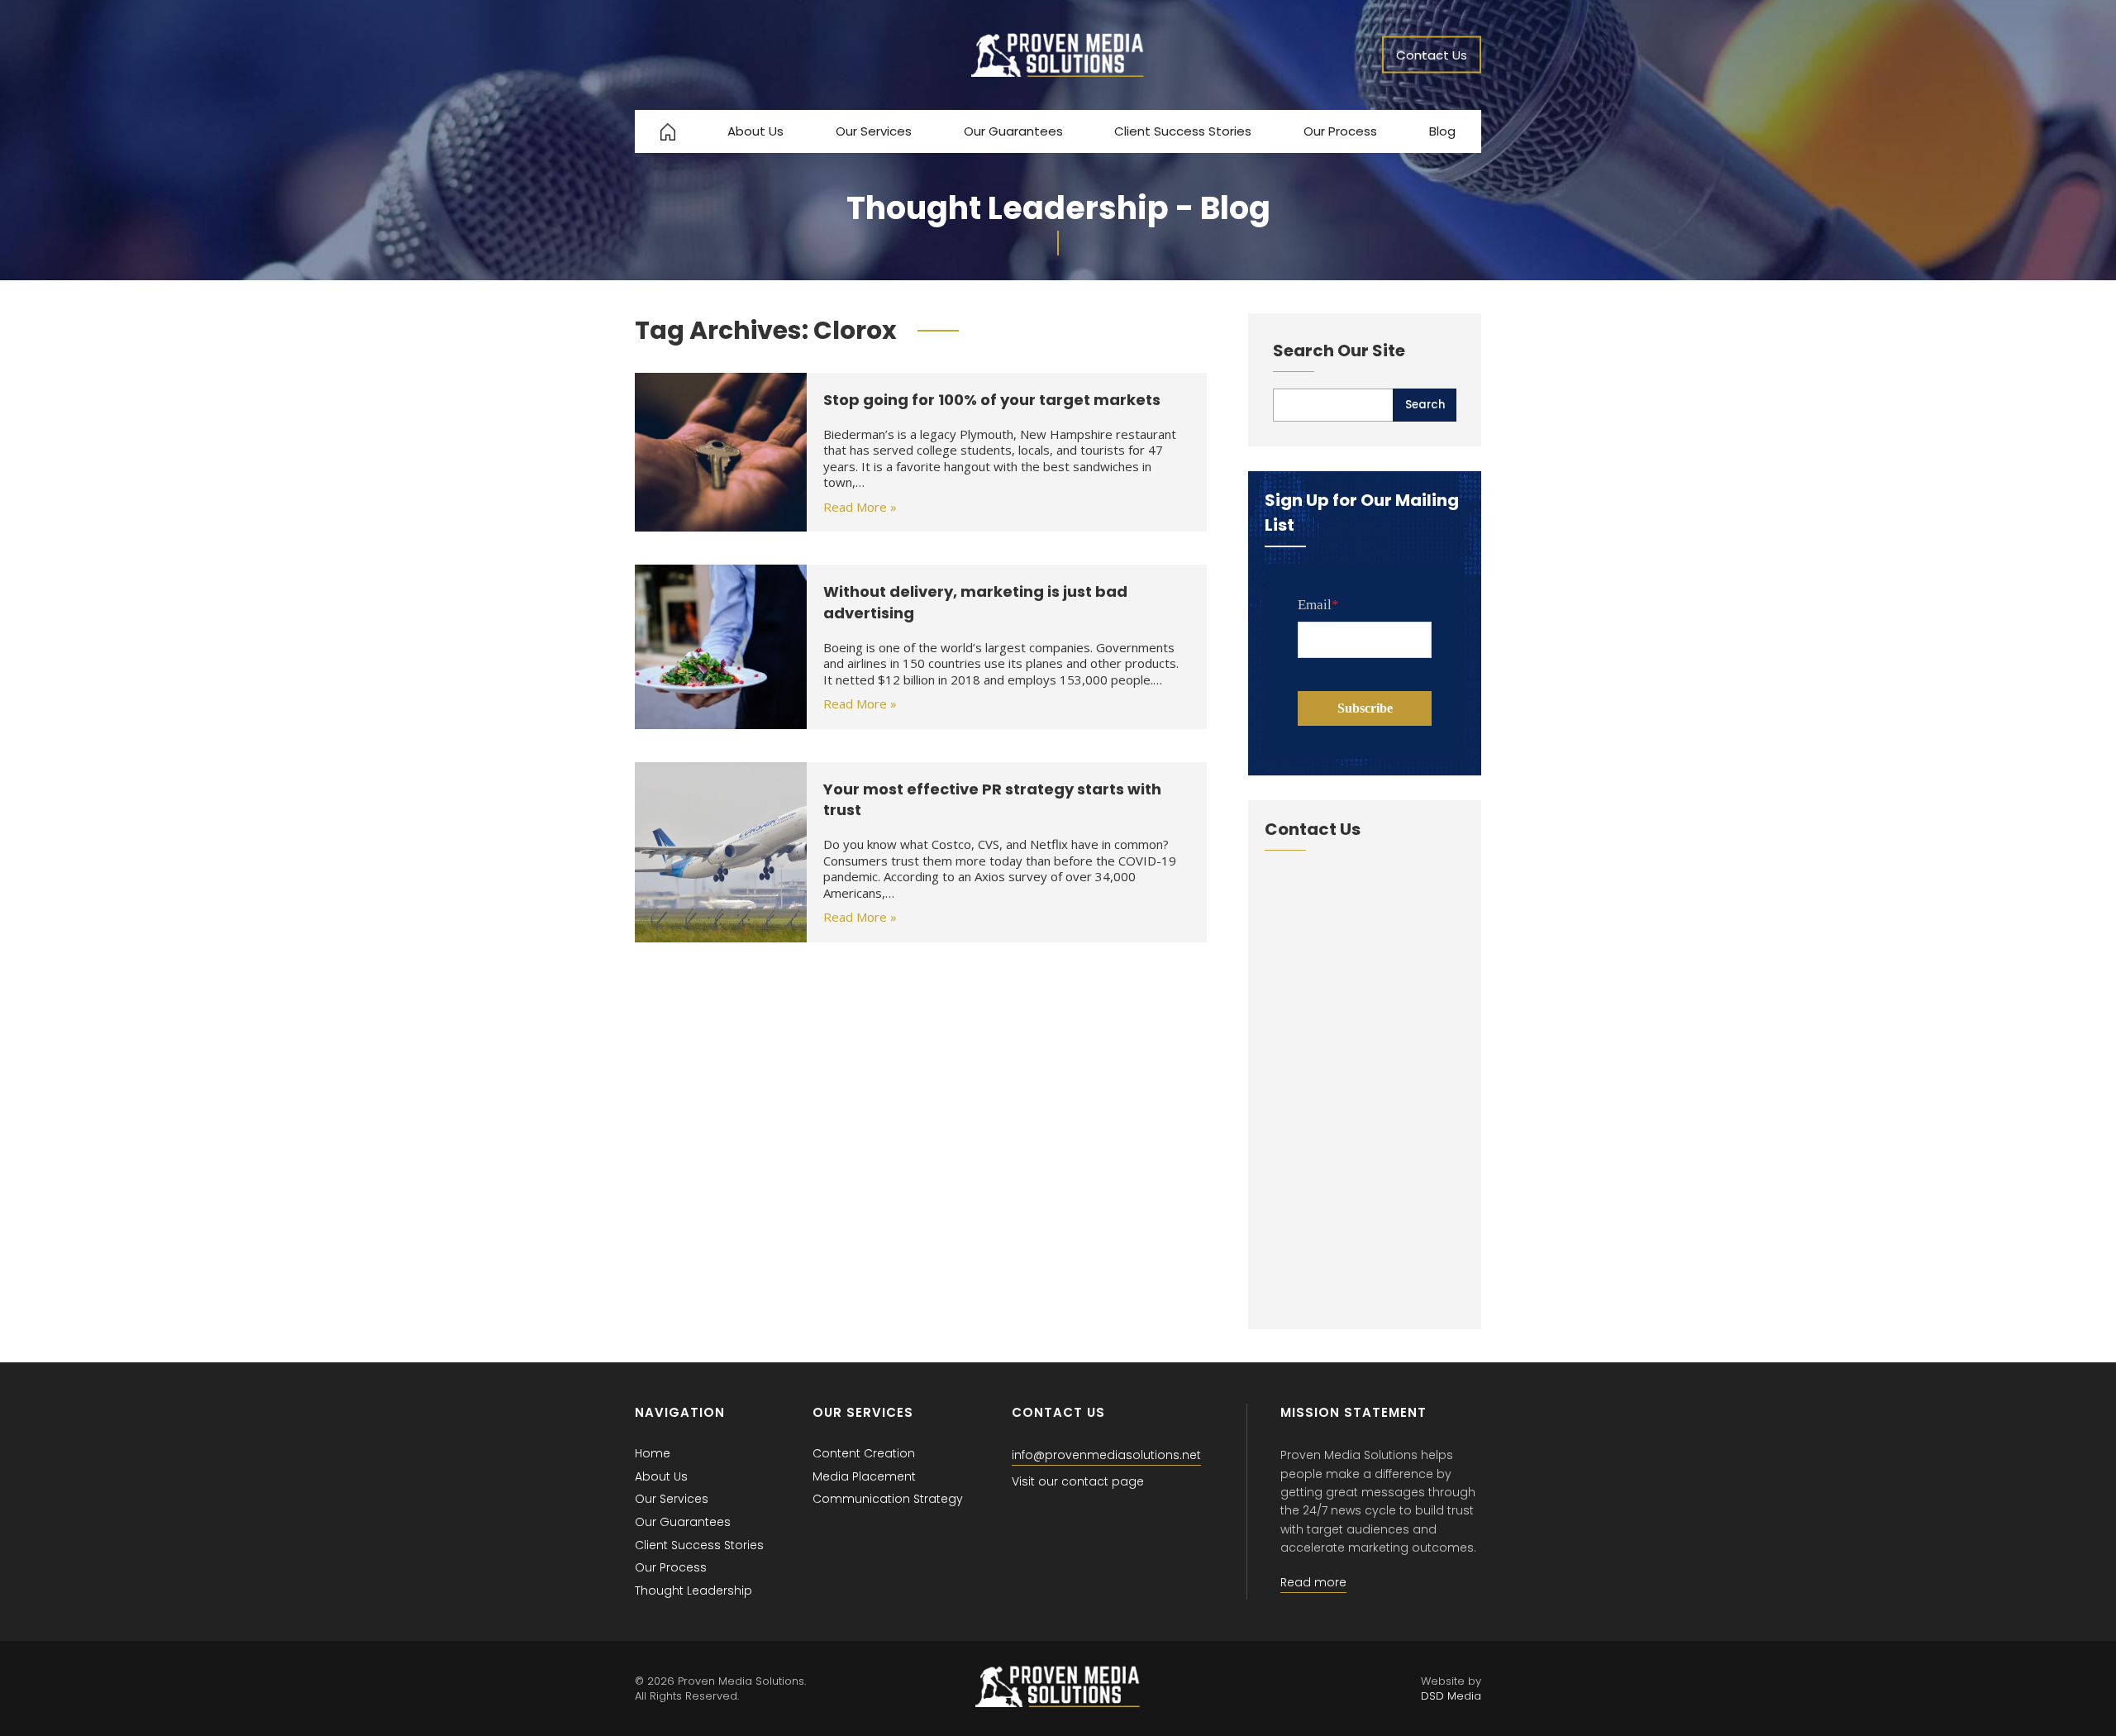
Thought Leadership (693, 1591)
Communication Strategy (888, 1499)
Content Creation (864, 1453)
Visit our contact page (1078, 1481)
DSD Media (1451, 1696)
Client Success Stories (1183, 131)
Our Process (1340, 131)
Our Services (874, 131)
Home (653, 1453)
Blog (1442, 131)
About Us (755, 131)
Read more (1313, 1582)
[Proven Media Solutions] (1058, 72)
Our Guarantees (1013, 131)
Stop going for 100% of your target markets (992, 400)
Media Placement (864, 1476)
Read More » (860, 507)
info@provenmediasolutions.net (1106, 1455)
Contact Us (1432, 55)
